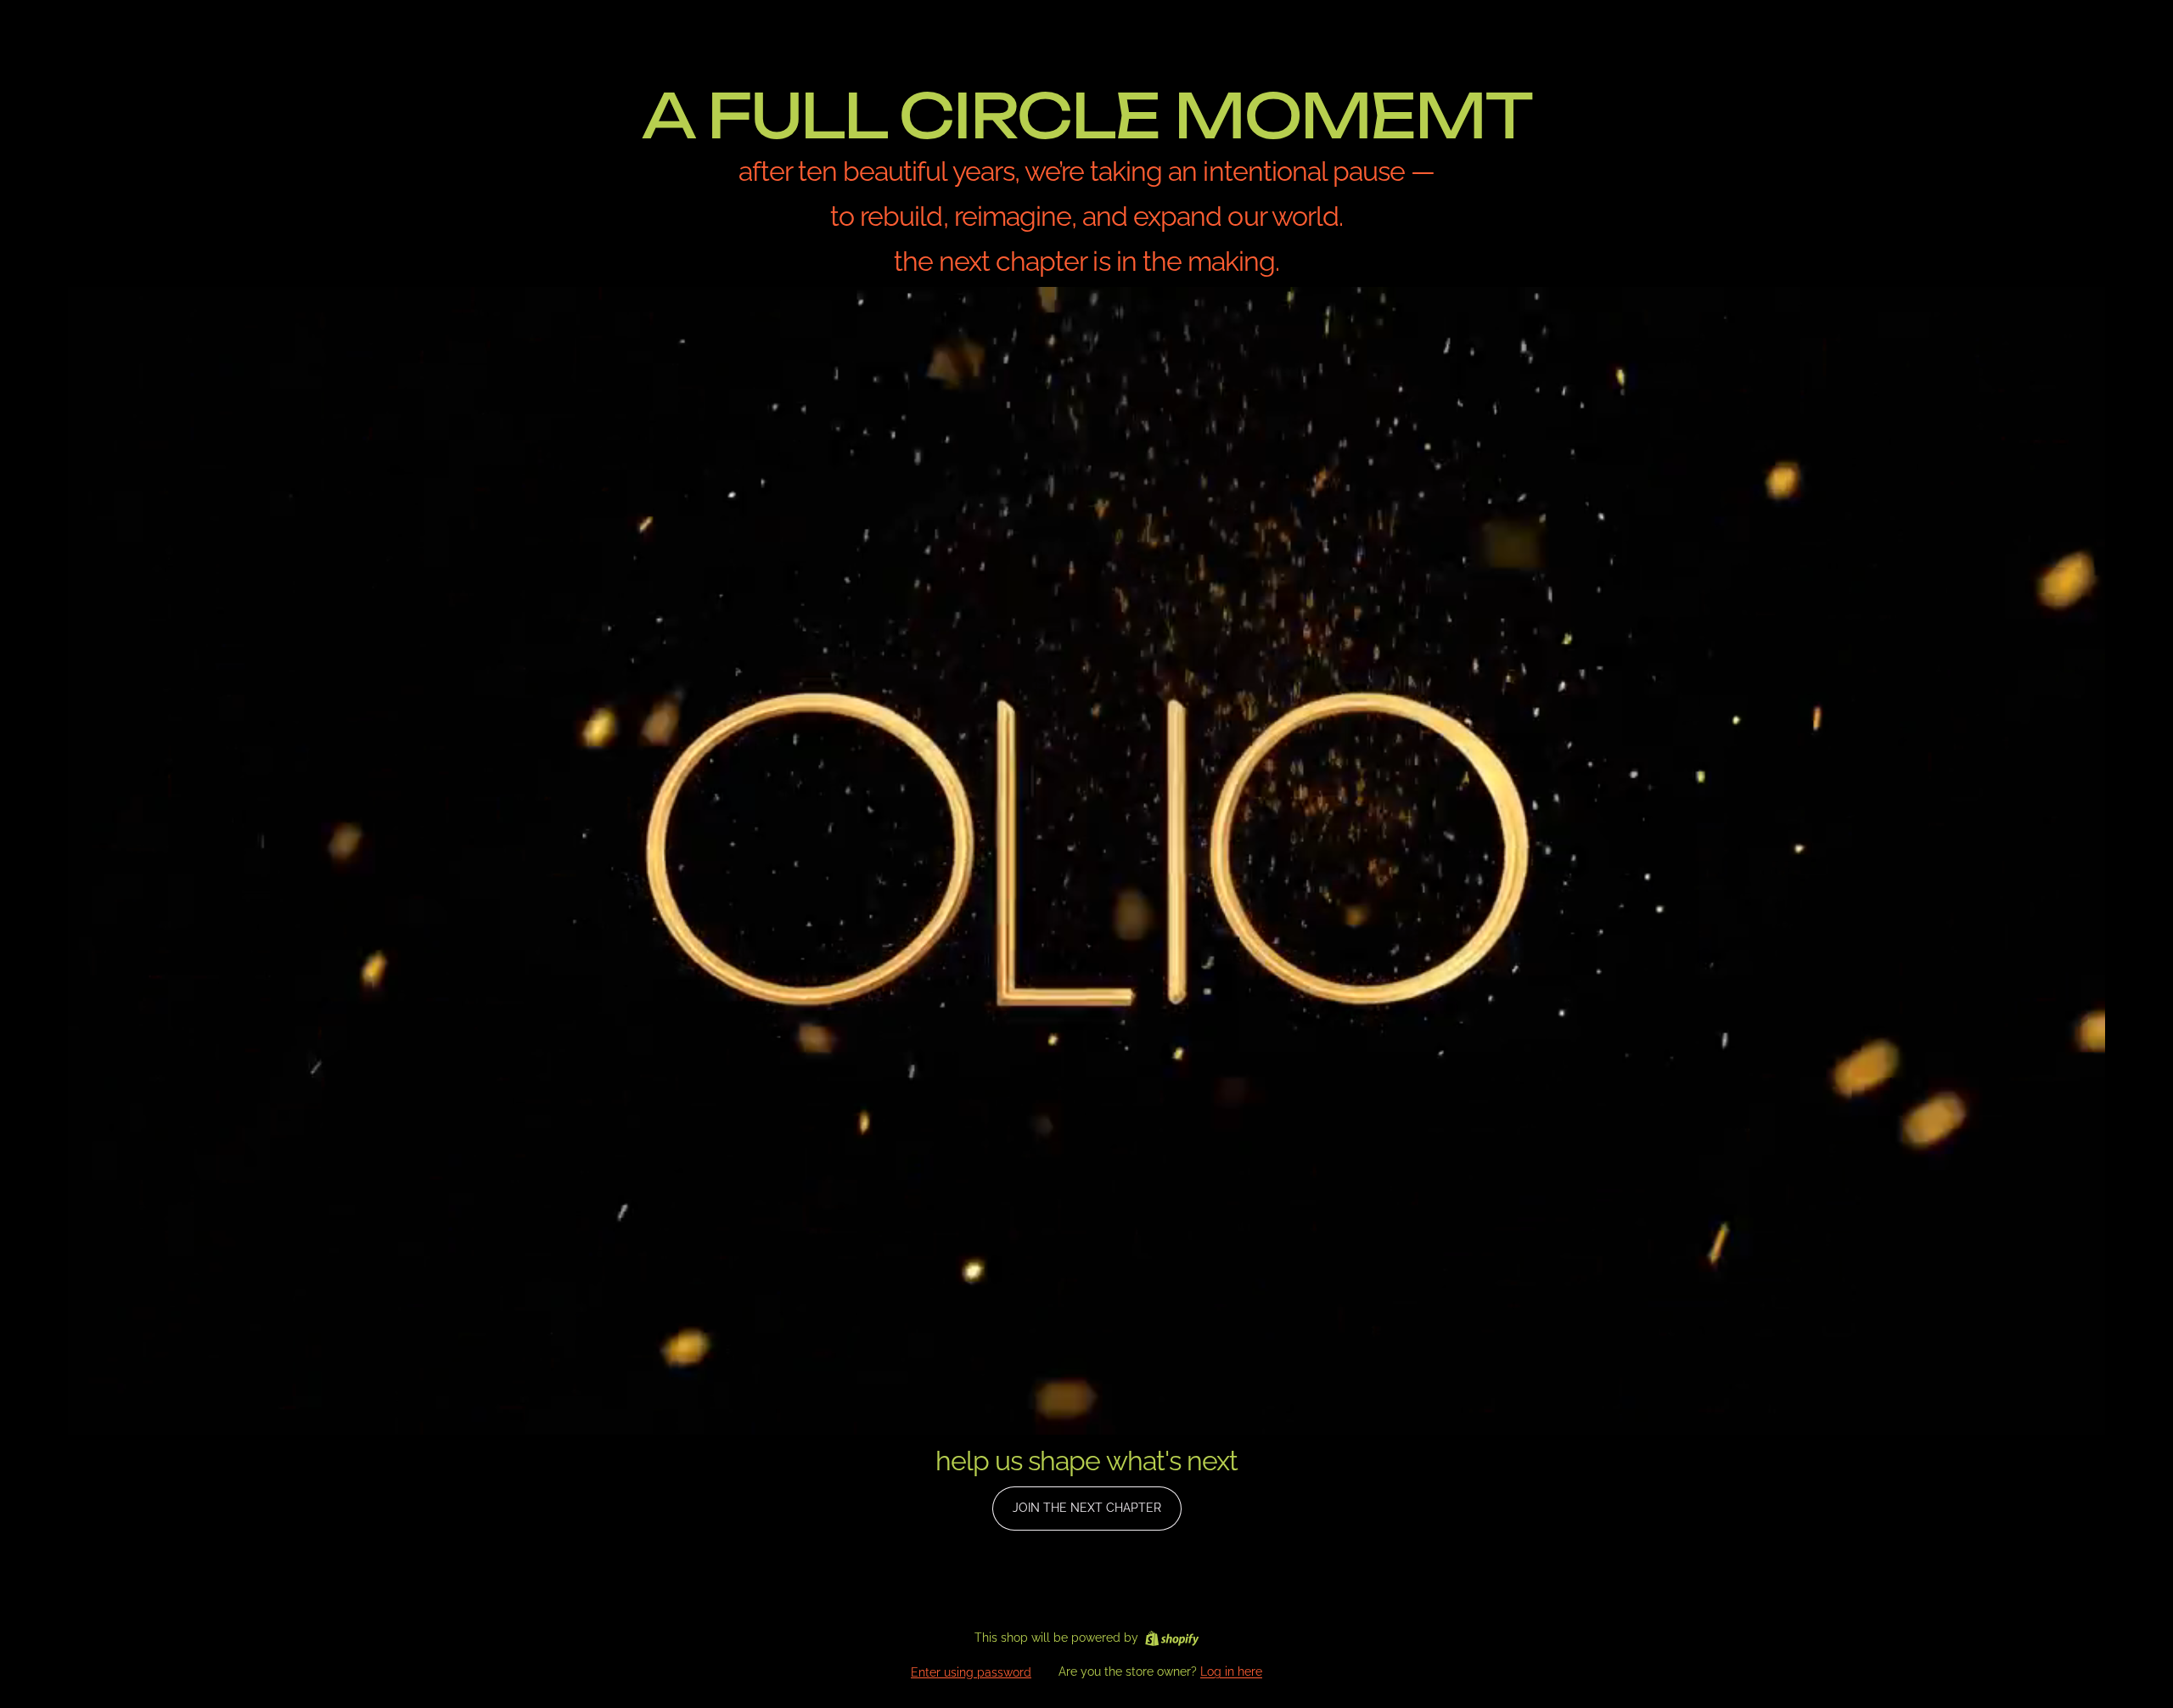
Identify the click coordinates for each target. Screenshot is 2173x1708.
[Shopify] (1172, 1638)
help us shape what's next (1086, 1461)
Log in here (1231, 1671)
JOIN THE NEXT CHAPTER (1087, 1508)
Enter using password (971, 1672)
